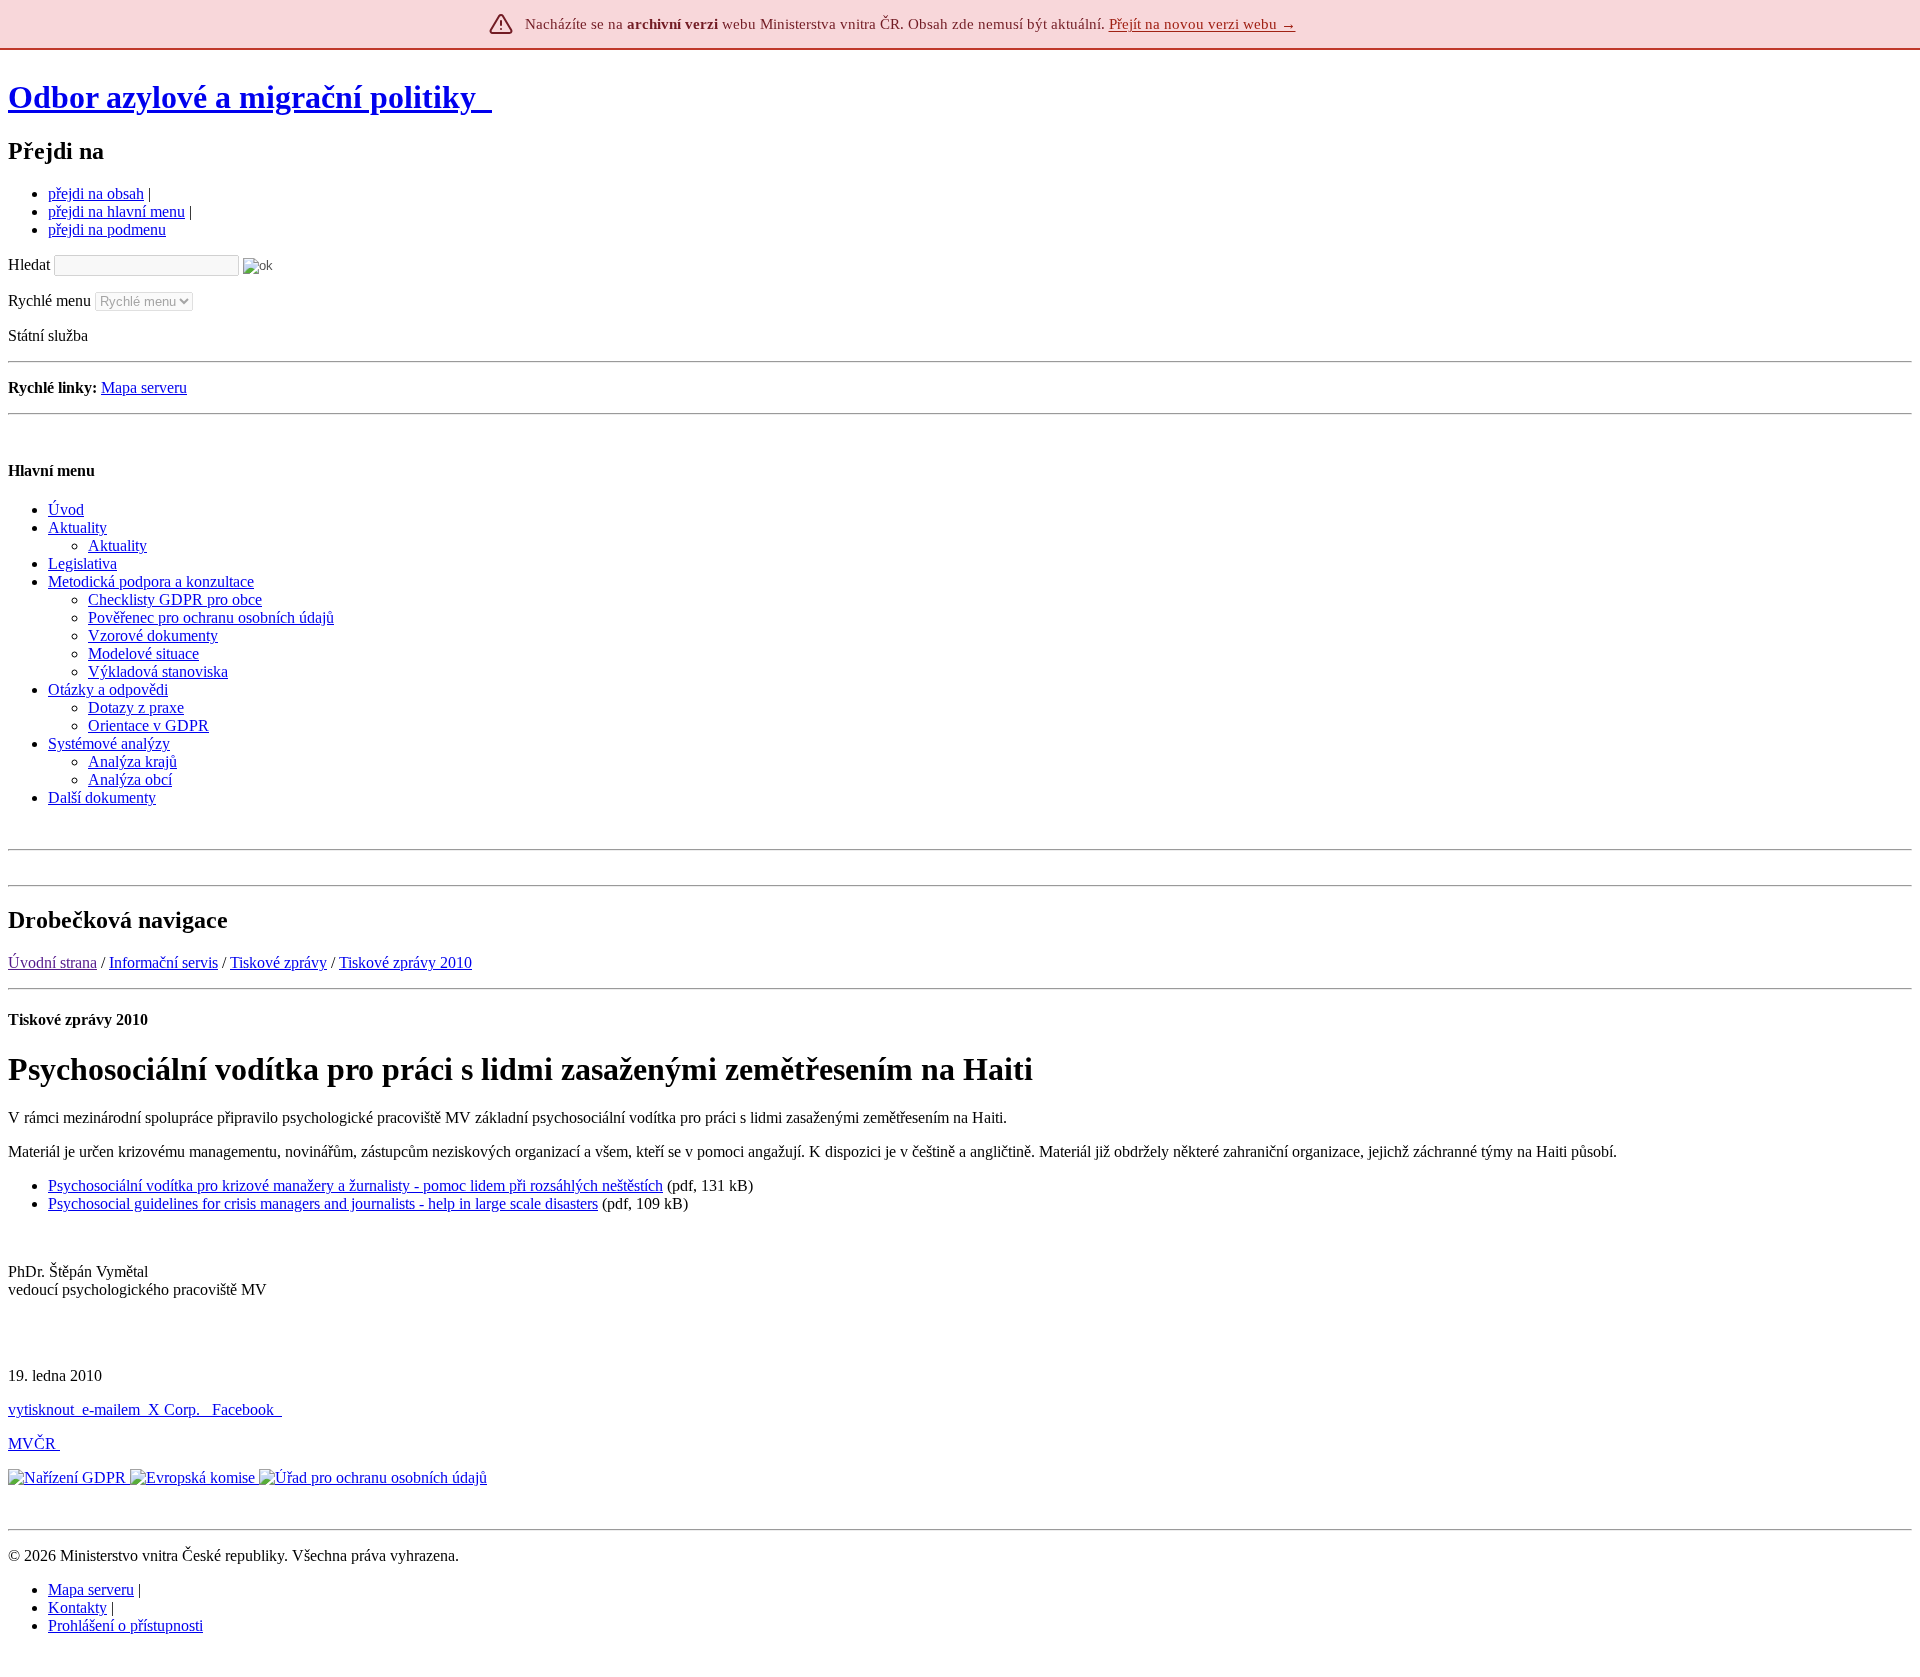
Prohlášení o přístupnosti (125, 1625)
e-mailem (111, 1409)
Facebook (245, 1409)
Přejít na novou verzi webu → (1202, 24)
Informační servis (163, 962)
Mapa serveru (144, 387)
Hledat (29, 264)
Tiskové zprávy (278, 962)
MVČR (32, 1443)
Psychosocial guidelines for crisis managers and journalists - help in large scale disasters (323, 1203)
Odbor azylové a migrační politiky (246, 97)
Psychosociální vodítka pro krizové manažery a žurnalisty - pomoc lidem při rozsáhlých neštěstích (355, 1185)
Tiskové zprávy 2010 (405, 962)
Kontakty (77, 1607)
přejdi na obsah (96, 193)
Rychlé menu (49, 300)
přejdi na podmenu (107, 229)
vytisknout (41, 1409)
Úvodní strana (52, 962)
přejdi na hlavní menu (116, 211)
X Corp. (176, 1409)
